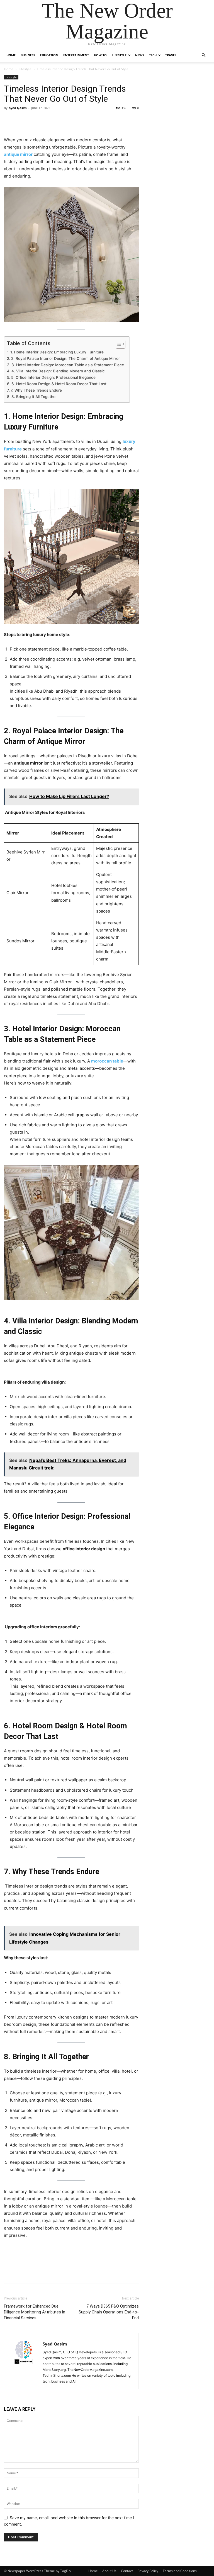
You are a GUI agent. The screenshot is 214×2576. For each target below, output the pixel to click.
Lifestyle (119, 55)
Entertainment (76, 55)
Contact (127, 2571)
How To (100, 55)
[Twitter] (22, 120)
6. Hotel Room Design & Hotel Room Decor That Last (59, 384)
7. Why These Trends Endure (36, 390)
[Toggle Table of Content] (118, 344)
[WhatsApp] (48, 120)
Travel (171, 55)
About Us (109, 2571)
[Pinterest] (35, 120)
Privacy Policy (148, 2571)
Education (49, 55)
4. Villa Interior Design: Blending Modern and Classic (58, 371)
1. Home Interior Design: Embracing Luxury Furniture (57, 352)
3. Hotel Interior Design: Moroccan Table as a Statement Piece (68, 365)
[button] (203, 55)
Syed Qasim (18, 108)
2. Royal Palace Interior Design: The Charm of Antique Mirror (65, 358)
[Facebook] (9, 120)
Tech (153, 55)
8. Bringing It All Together (34, 397)
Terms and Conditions (180, 2571)
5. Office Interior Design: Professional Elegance (53, 377)
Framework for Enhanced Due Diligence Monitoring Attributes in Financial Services (35, 2312)
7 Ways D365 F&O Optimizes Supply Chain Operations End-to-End (109, 2312)
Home (11, 55)
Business (28, 55)
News (140, 55)
